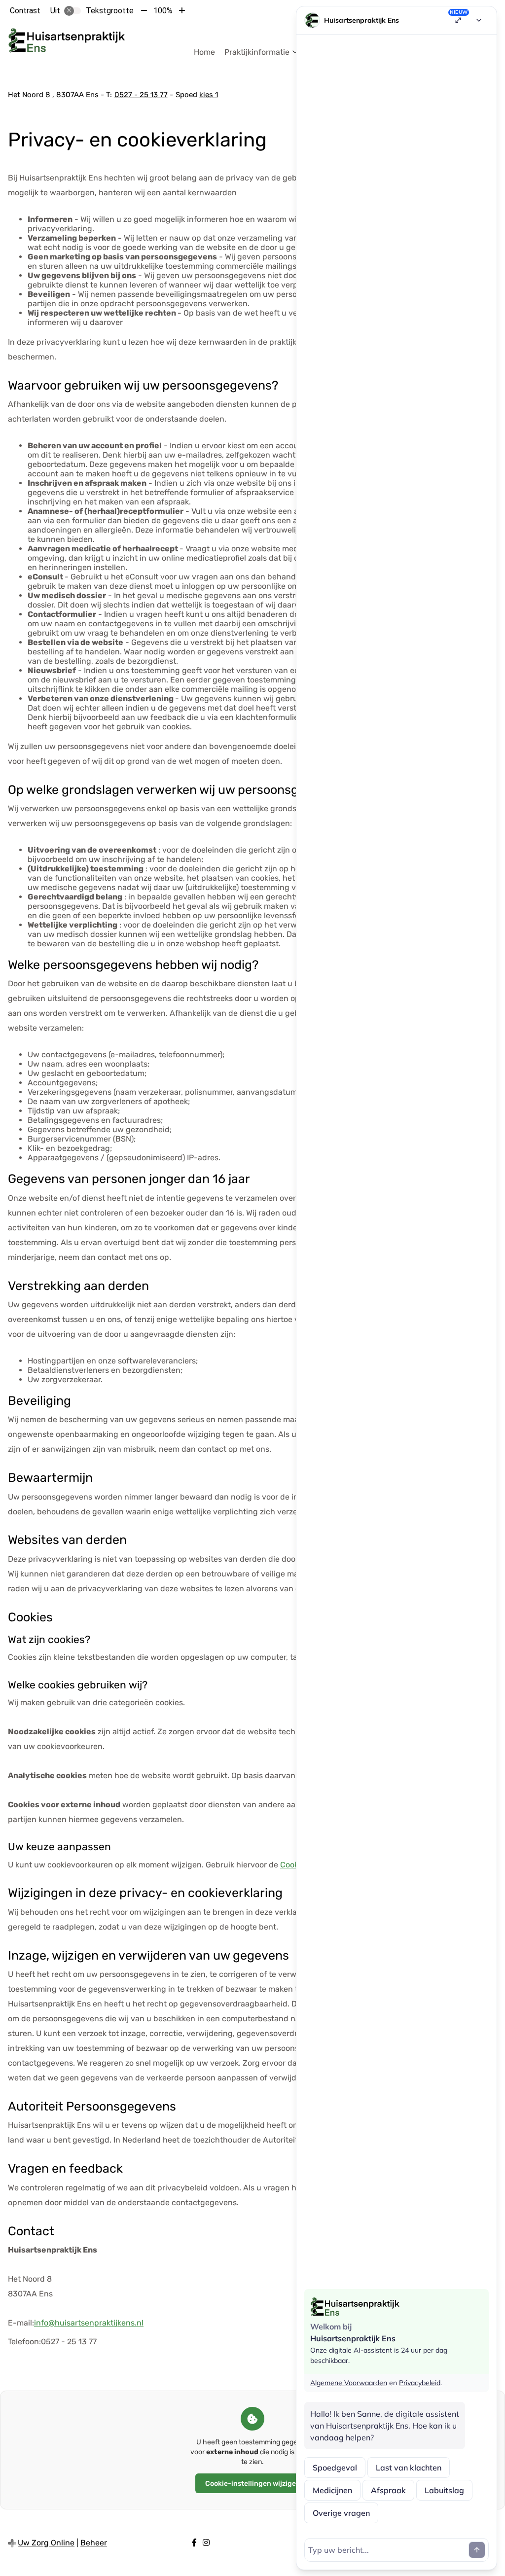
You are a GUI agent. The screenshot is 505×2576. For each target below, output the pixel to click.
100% (163, 11)
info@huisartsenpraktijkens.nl (89, 2323)
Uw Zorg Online (46, 2543)
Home (204, 52)
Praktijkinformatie (257, 52)
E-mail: (21, 2323)
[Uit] (72, 11)
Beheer (94, 2543)
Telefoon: (24, 2342)
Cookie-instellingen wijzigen (253, 2484)
